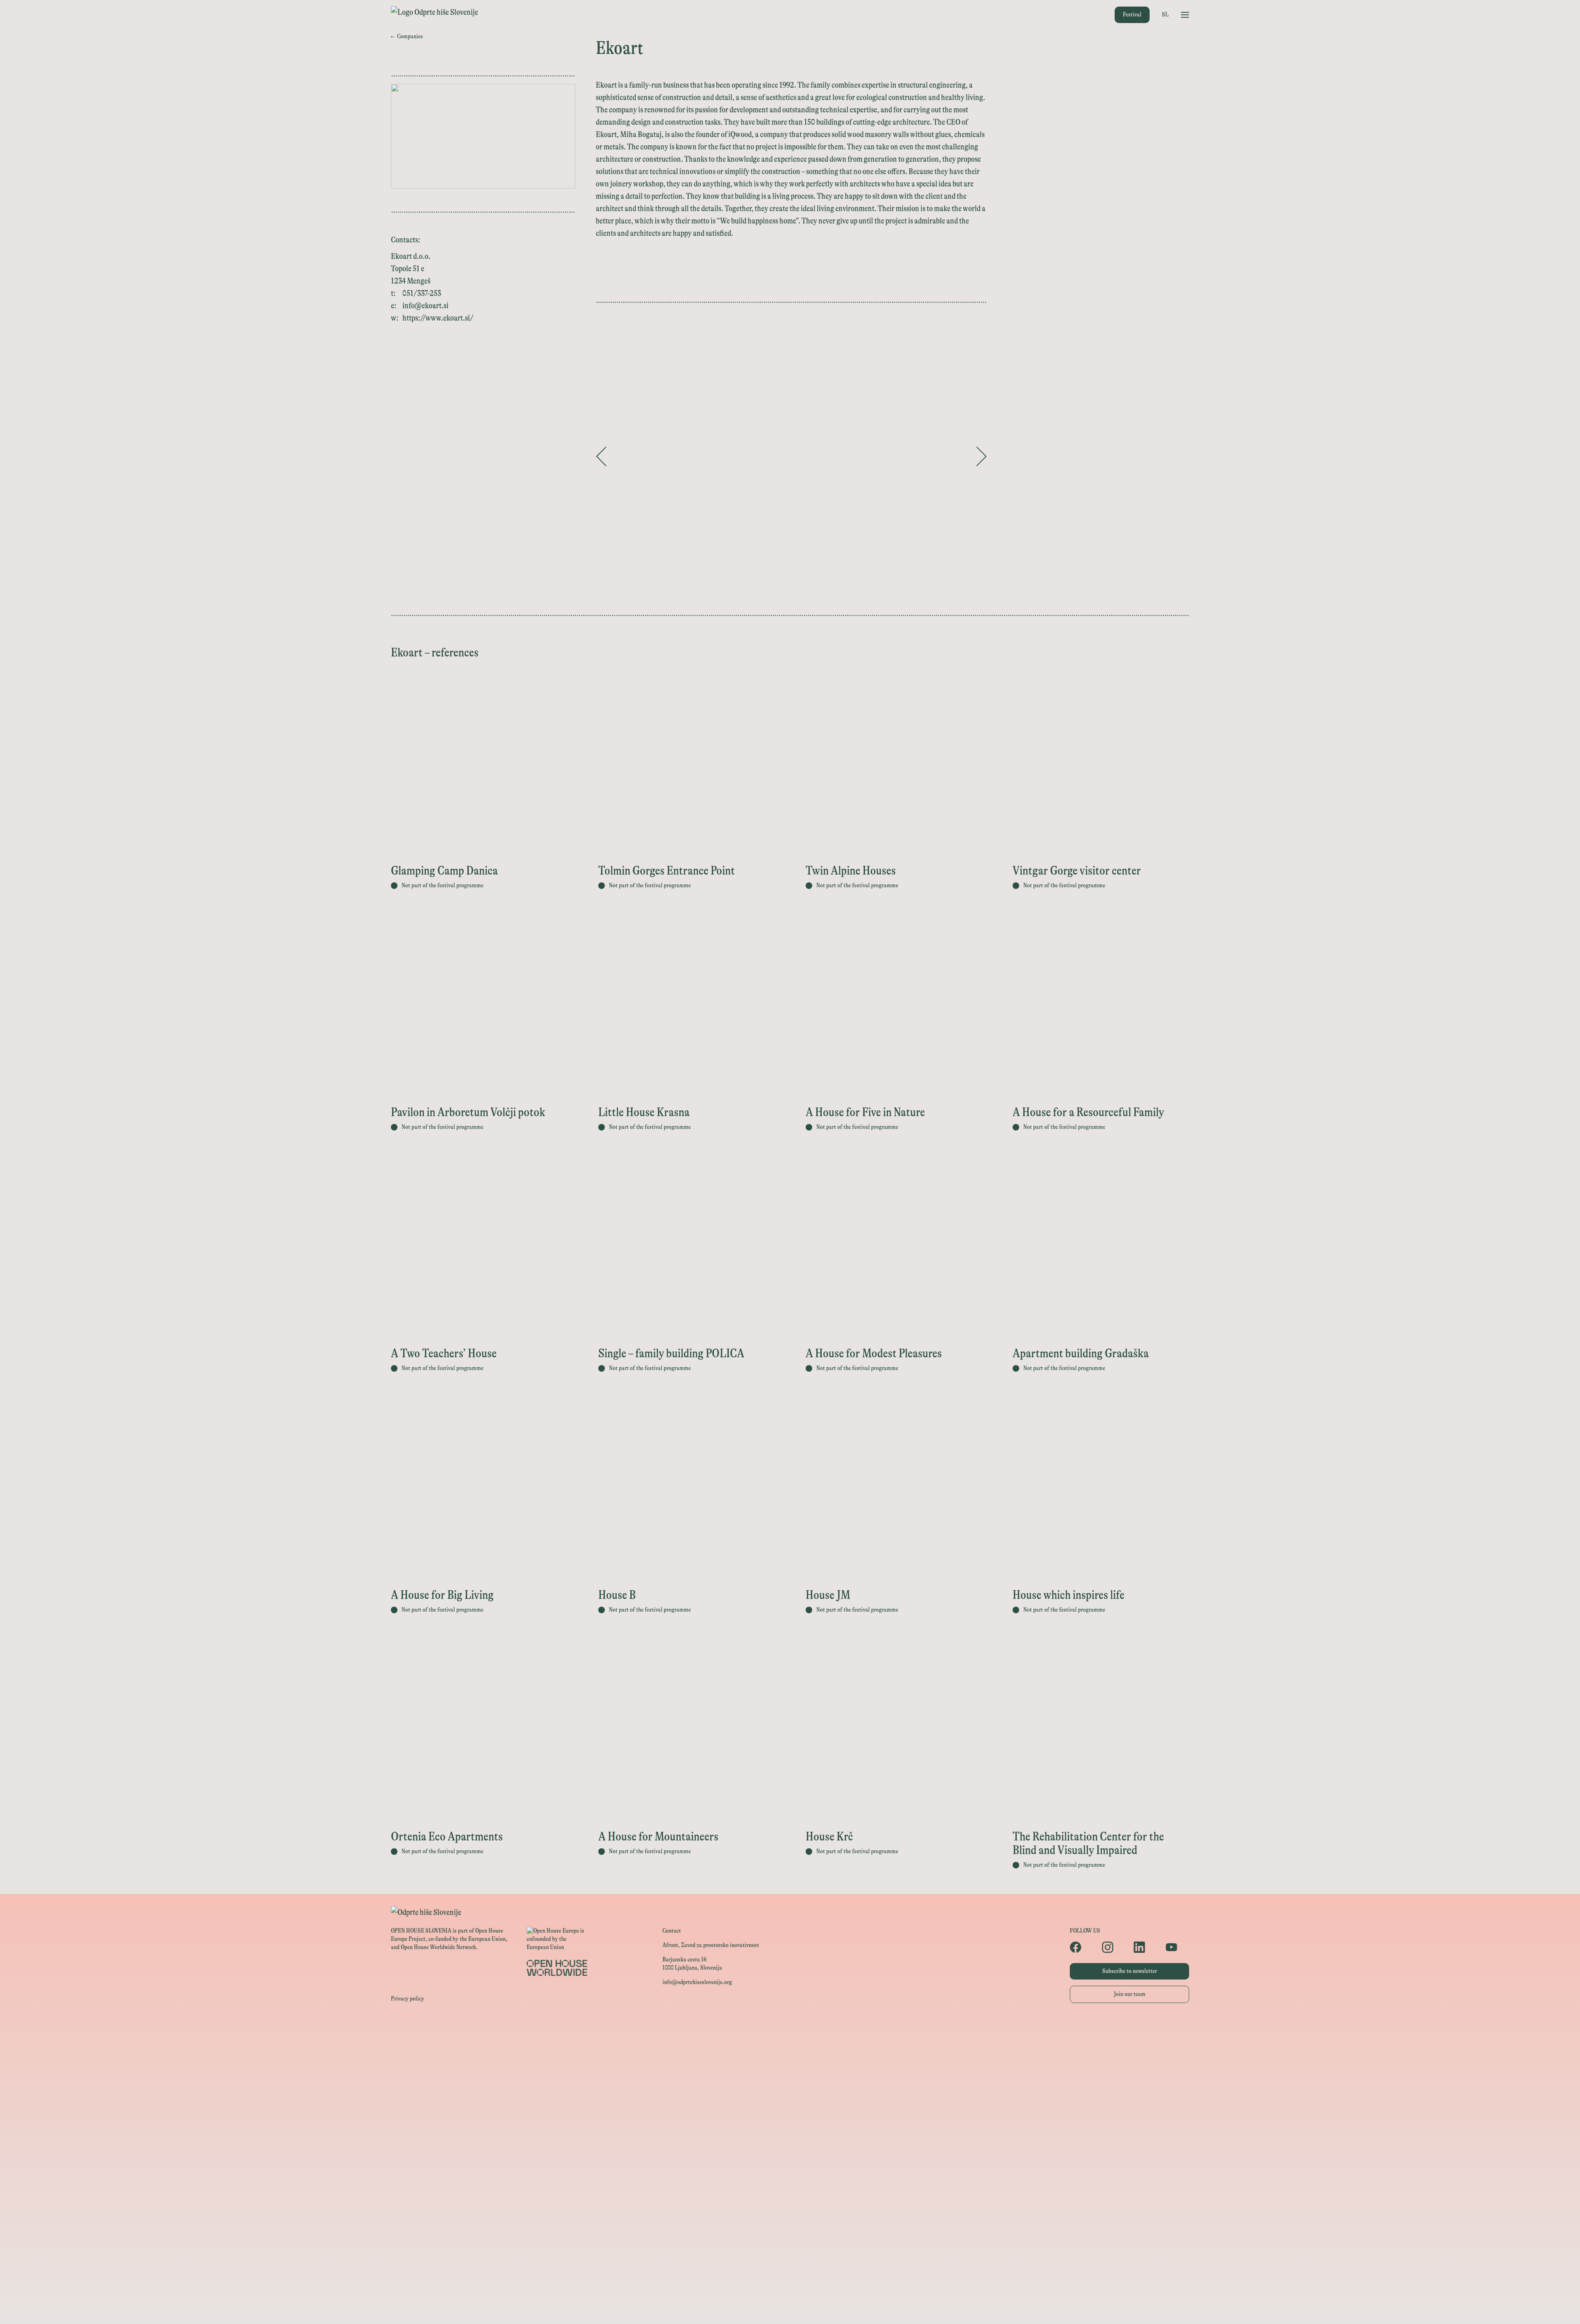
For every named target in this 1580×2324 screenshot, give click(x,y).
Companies (407, 36)
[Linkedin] (1145, 1947)
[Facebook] (1082, 1947)
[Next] (981, 456)
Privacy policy (408, 1999)
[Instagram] (1114, 1947)
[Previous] (601, 456)
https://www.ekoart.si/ (438, 318)
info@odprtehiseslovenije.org (697, 1982)
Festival (1132, 15)
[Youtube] (1178, 1947)
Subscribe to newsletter (1130, 1971)
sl (1165, 15)
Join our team (1130, 1994)
